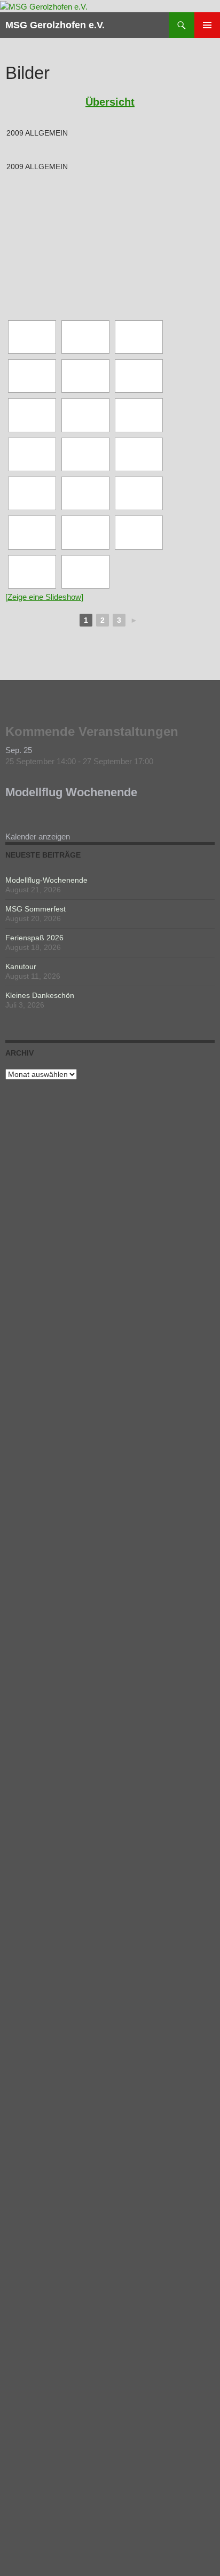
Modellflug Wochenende (71, 792)
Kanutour (21, 966)
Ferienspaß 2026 (34, 938)
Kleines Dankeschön (40, 995)
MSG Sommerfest (36, 909)
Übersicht (110, 102)
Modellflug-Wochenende (46, 880)
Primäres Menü (207, 25)
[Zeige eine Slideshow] (44, 597)
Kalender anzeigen (38, 837)
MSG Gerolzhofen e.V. (55, 25)
